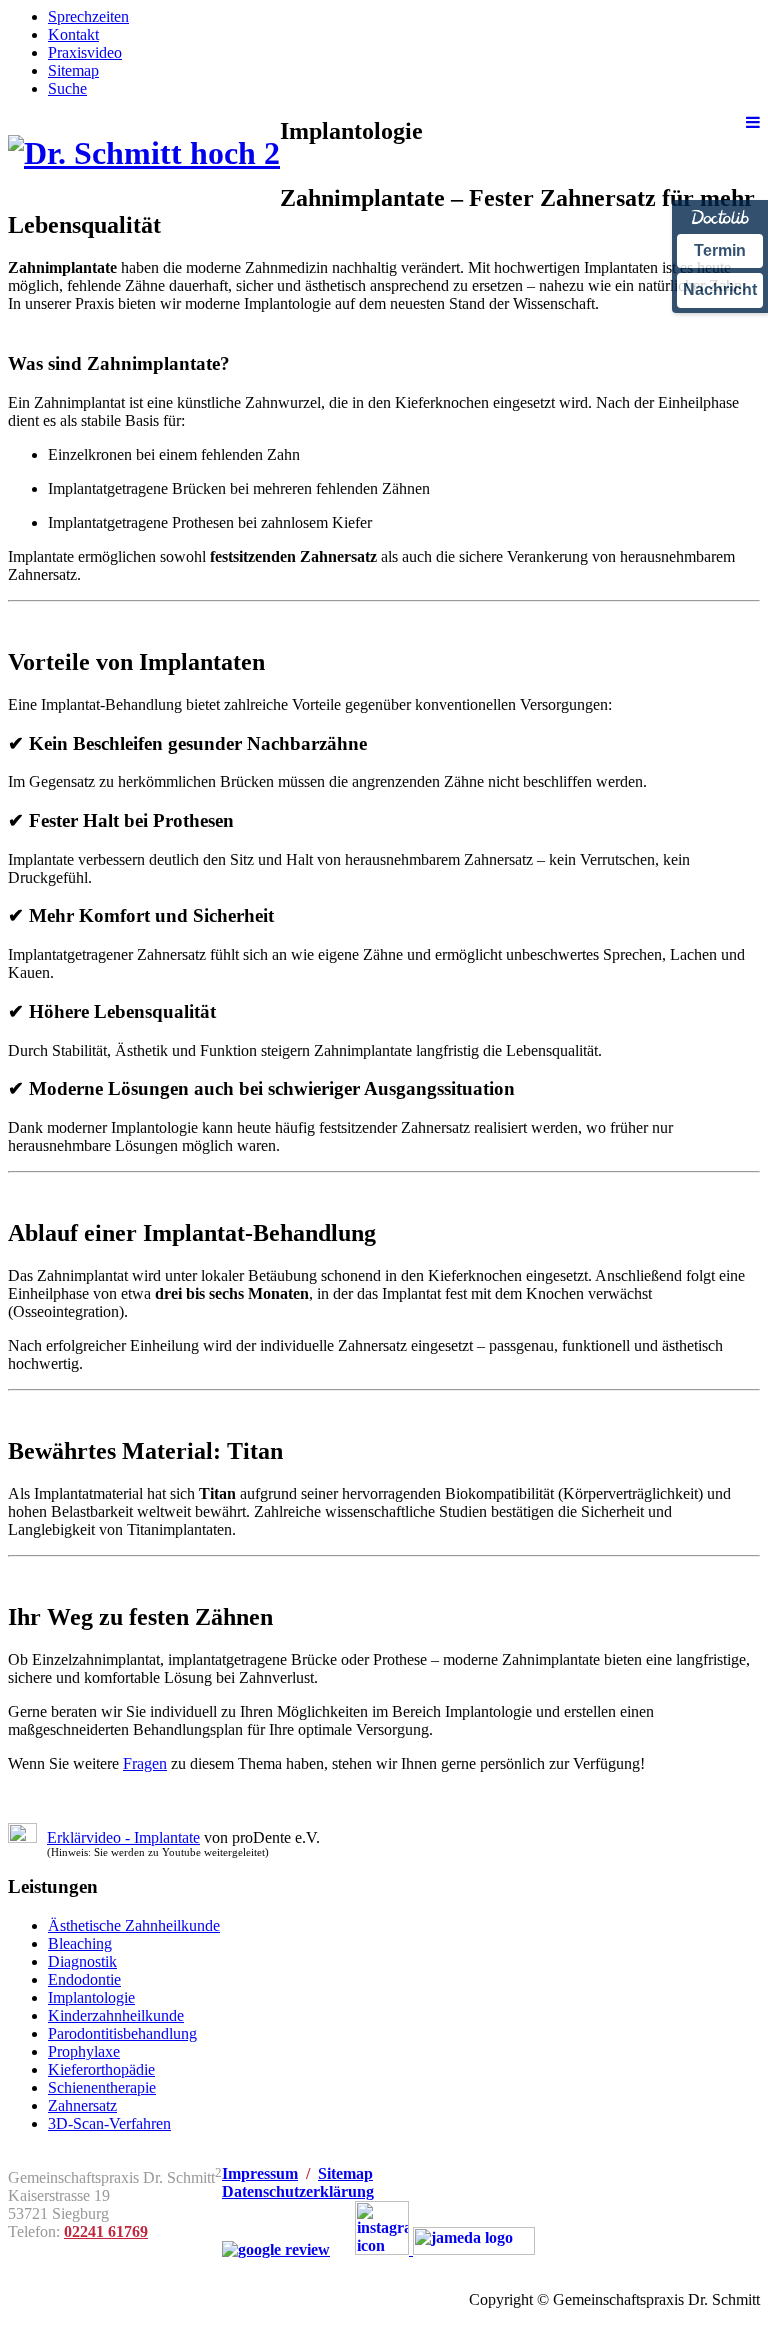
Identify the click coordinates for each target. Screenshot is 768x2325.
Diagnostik (82, 1961)
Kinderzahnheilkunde (116, 2015)
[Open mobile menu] (753, 122)
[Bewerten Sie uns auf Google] (276, 2249)
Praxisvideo (85, 52)
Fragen (145, 1763)
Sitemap (73, 70)
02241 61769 (106, 2231)
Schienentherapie (102, 2087)
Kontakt (73, 34)
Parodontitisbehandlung (122, 2033)
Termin (720, 250)
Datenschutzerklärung (298, 2191)
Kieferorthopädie (101, 2069)
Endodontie (84, 1979)
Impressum (260, 2173)
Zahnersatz (82, 2105)
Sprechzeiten (88, 16)
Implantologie (91, 1997)
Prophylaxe (84, 2051)
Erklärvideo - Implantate (123, 1837)
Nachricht (720, 289)
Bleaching (80, 1943)
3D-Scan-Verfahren (109, 2123)
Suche (67, 88)
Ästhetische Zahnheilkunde (134, 1925)
